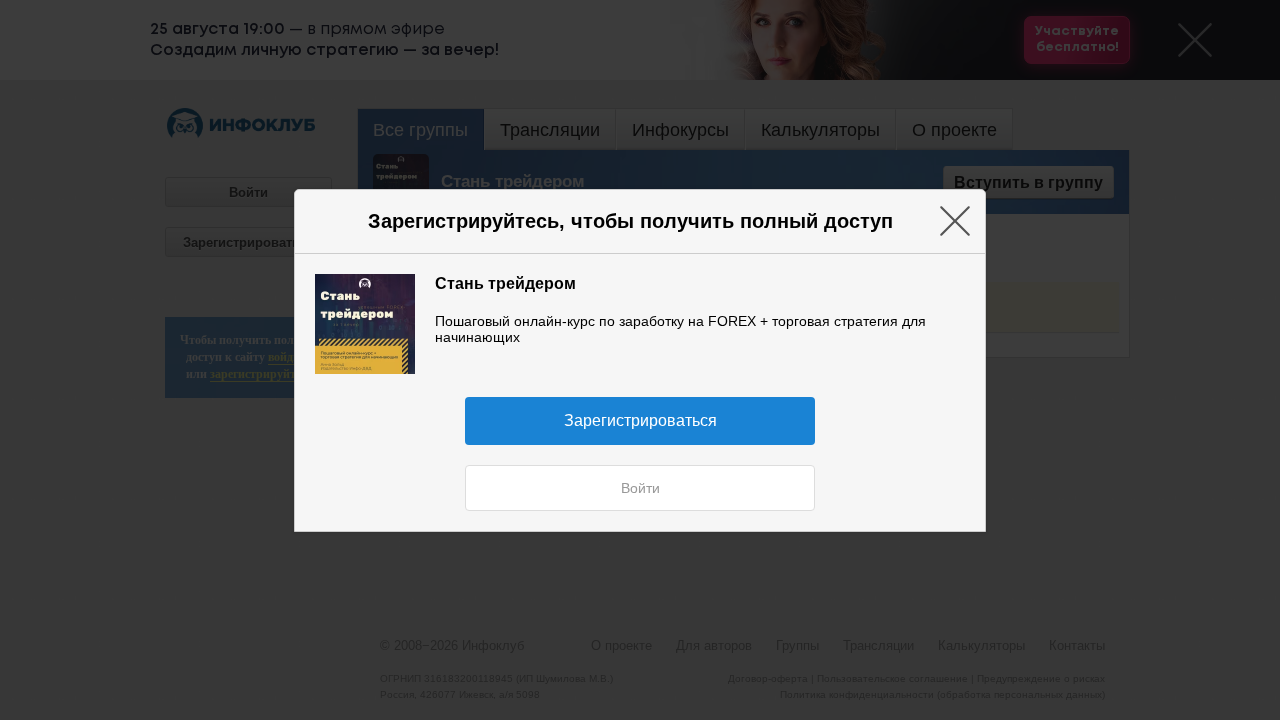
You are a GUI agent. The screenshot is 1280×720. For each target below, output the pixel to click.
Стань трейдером (505, 283)
